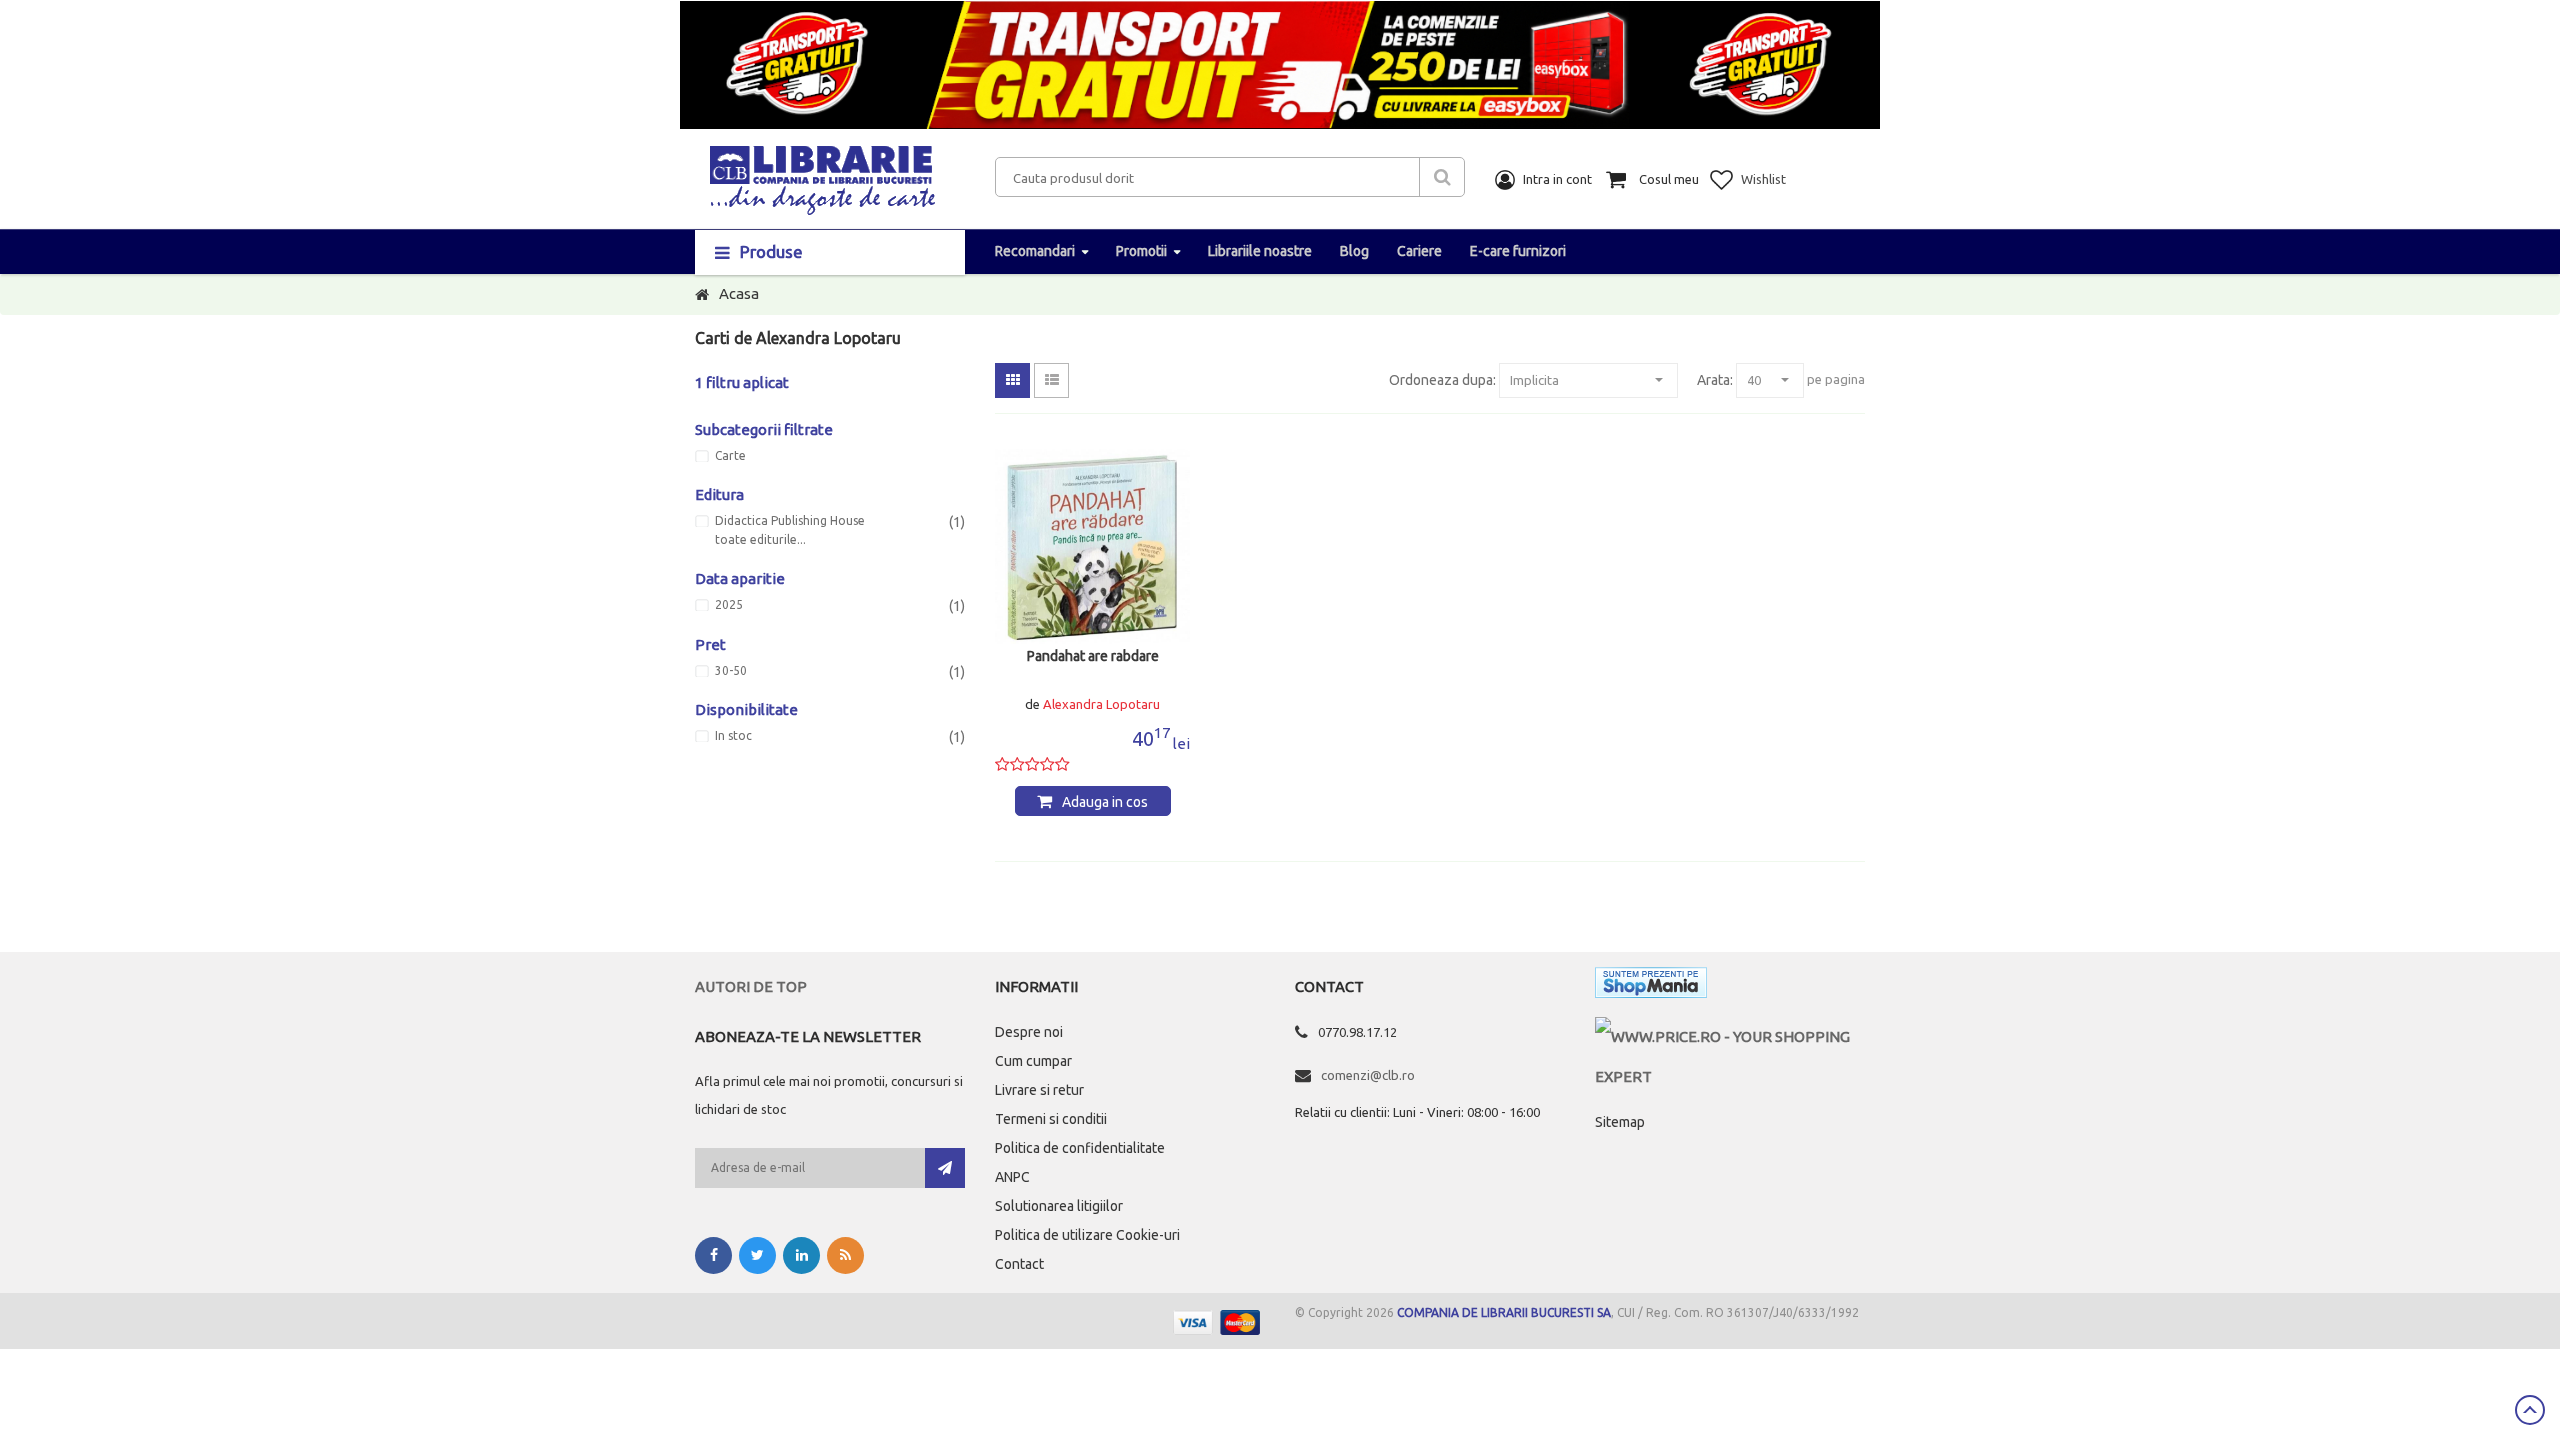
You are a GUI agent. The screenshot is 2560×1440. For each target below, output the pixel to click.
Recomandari (1035, 251)
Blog (1354, 251)
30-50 (731, 671)
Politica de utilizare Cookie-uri (1087, 1235)
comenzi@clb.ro (1368, 1075)
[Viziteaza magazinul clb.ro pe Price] (1730, 1036)
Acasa (739, 293)
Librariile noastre (1260, 251)
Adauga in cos (1105, 802)
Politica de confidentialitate (1080, 1148)
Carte (730, 456)
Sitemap (1620, 1122)
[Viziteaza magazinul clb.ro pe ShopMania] (1651, 986)
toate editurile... (760, 540)
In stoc (733, 736)
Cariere (1419, 251)
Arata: (1715, 380)
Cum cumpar (1033, 1061)
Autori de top (751, 986)
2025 (729, 605)
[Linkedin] (801, 1255)
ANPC (1012, 1177)
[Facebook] (713, 1255)
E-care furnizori (1518, 251)
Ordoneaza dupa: (1442, 380)
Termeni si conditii (1051, 1119)
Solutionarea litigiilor (1059, 1206)
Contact (1019, 1264)
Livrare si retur (1039, 1090)
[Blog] (845, 1255)
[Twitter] (757, 1255)
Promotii (1141, 251)
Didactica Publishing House (790, 521)
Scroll (2530, 1410)
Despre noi (1029, 1032)
